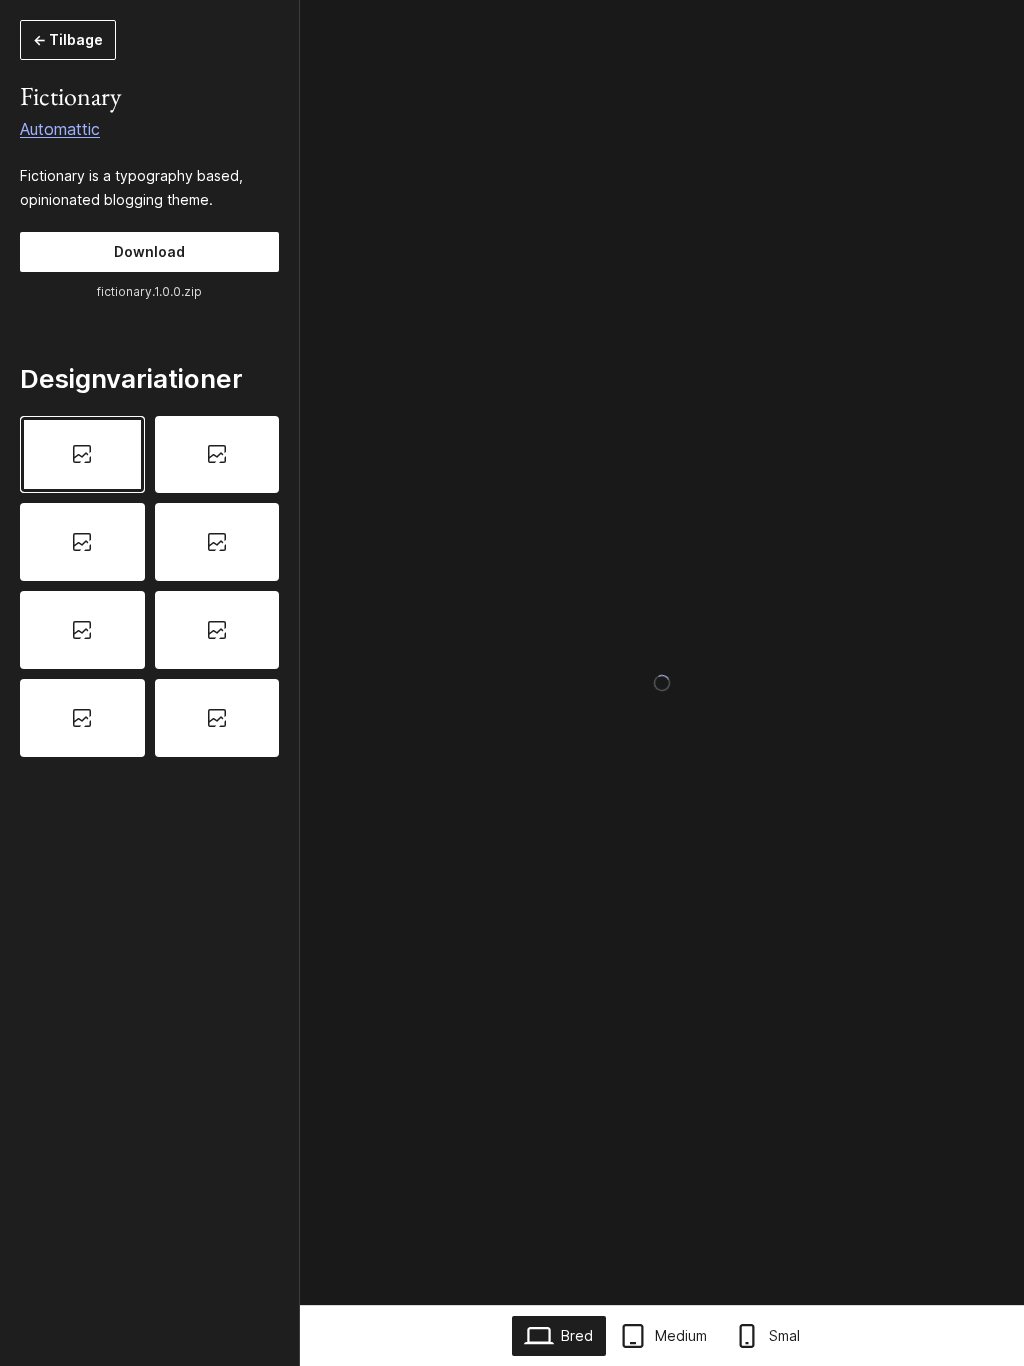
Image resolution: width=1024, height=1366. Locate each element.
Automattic (60, 129)
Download (149, 251)
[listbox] (149, 586)
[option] (82, 455)
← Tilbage (68, 39)
